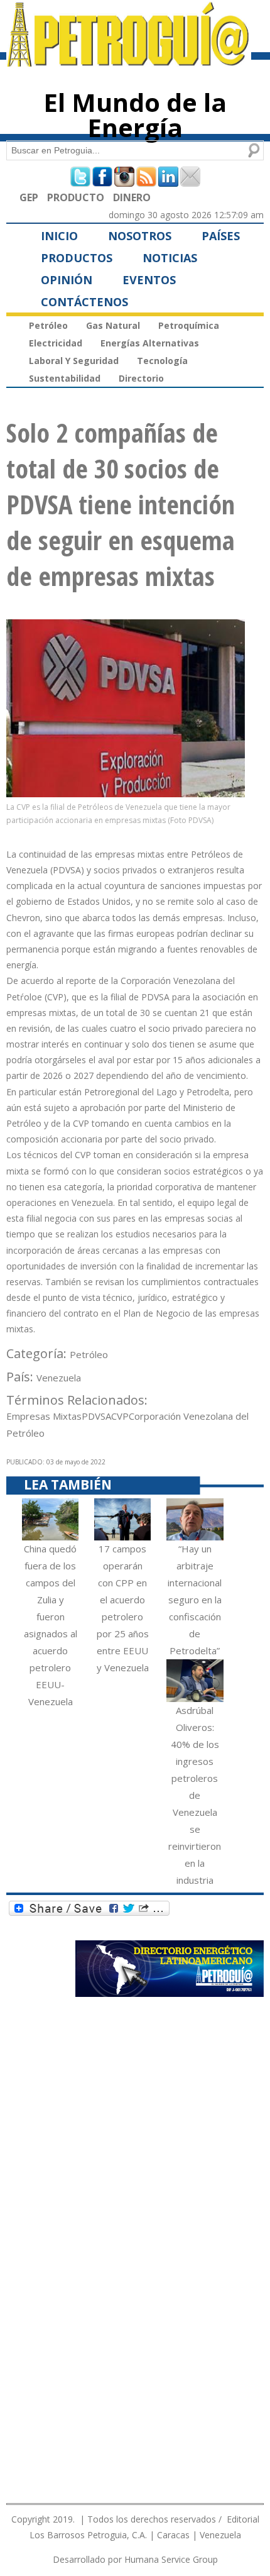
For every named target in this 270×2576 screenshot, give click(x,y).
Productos (77, 258)
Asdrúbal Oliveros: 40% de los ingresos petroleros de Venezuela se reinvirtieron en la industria (195, 1795)
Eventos (149, 280)
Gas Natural (113, 325)
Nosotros (140, 236)
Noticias (170, 258)
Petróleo (48, 325)
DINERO (132, 197)
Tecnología (162, 361)
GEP (29, 197)
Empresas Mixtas (44, 1416)
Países (221, 236)
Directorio (141, 378)
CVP (120, 1416)
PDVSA (96, 1416)
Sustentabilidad (65, 378)
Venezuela (59, 1378)
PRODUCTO (76, 197)
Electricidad (56, 343)
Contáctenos (84, 302)
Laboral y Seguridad (74, 361)
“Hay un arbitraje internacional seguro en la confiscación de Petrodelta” (195, 1600)
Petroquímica (189, 325)
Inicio (59, 236)
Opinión (67, 280)
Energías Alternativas (150, 343)
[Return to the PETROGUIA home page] (129, 61)
